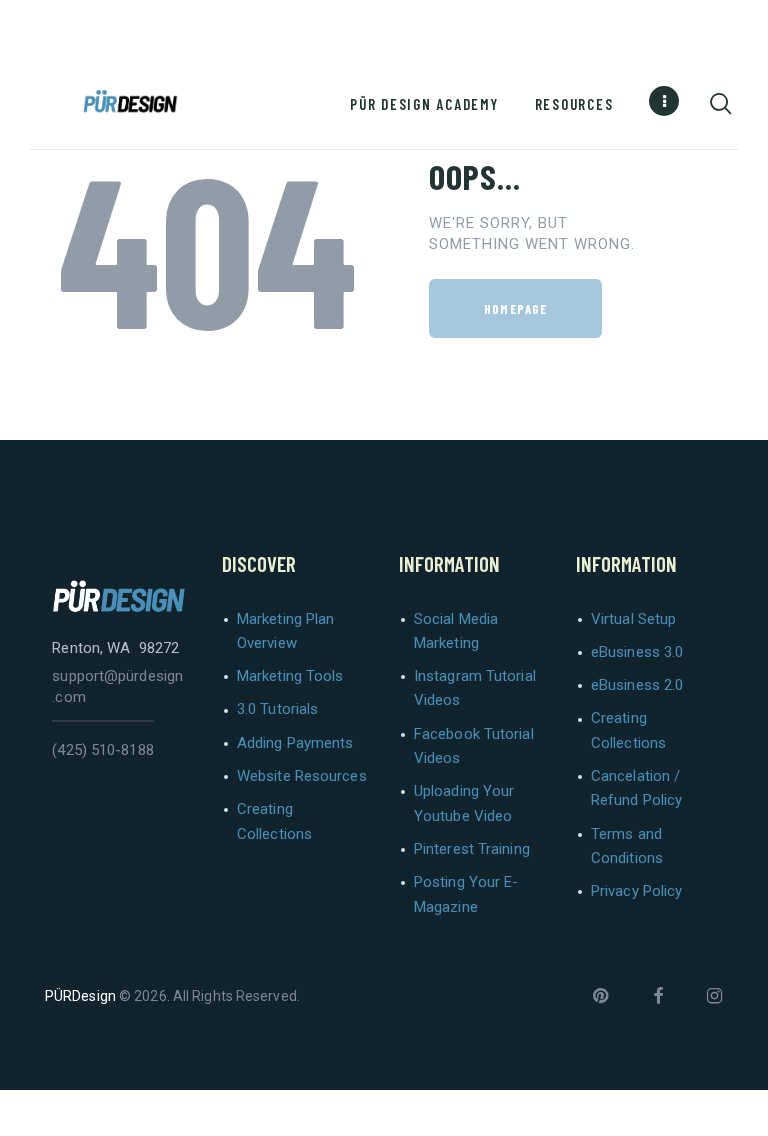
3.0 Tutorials (277, 709)
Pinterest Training (472, 849)
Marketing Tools (290, 676)
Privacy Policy (636, 891)
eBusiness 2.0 (637, 685)
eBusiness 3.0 (637, 652)
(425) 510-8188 (102, 750)
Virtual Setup (633, 619)
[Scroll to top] (745, 1113)
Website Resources (302, 776)
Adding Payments (295, 743)
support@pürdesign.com (117, 686)
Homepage (515, 309)
